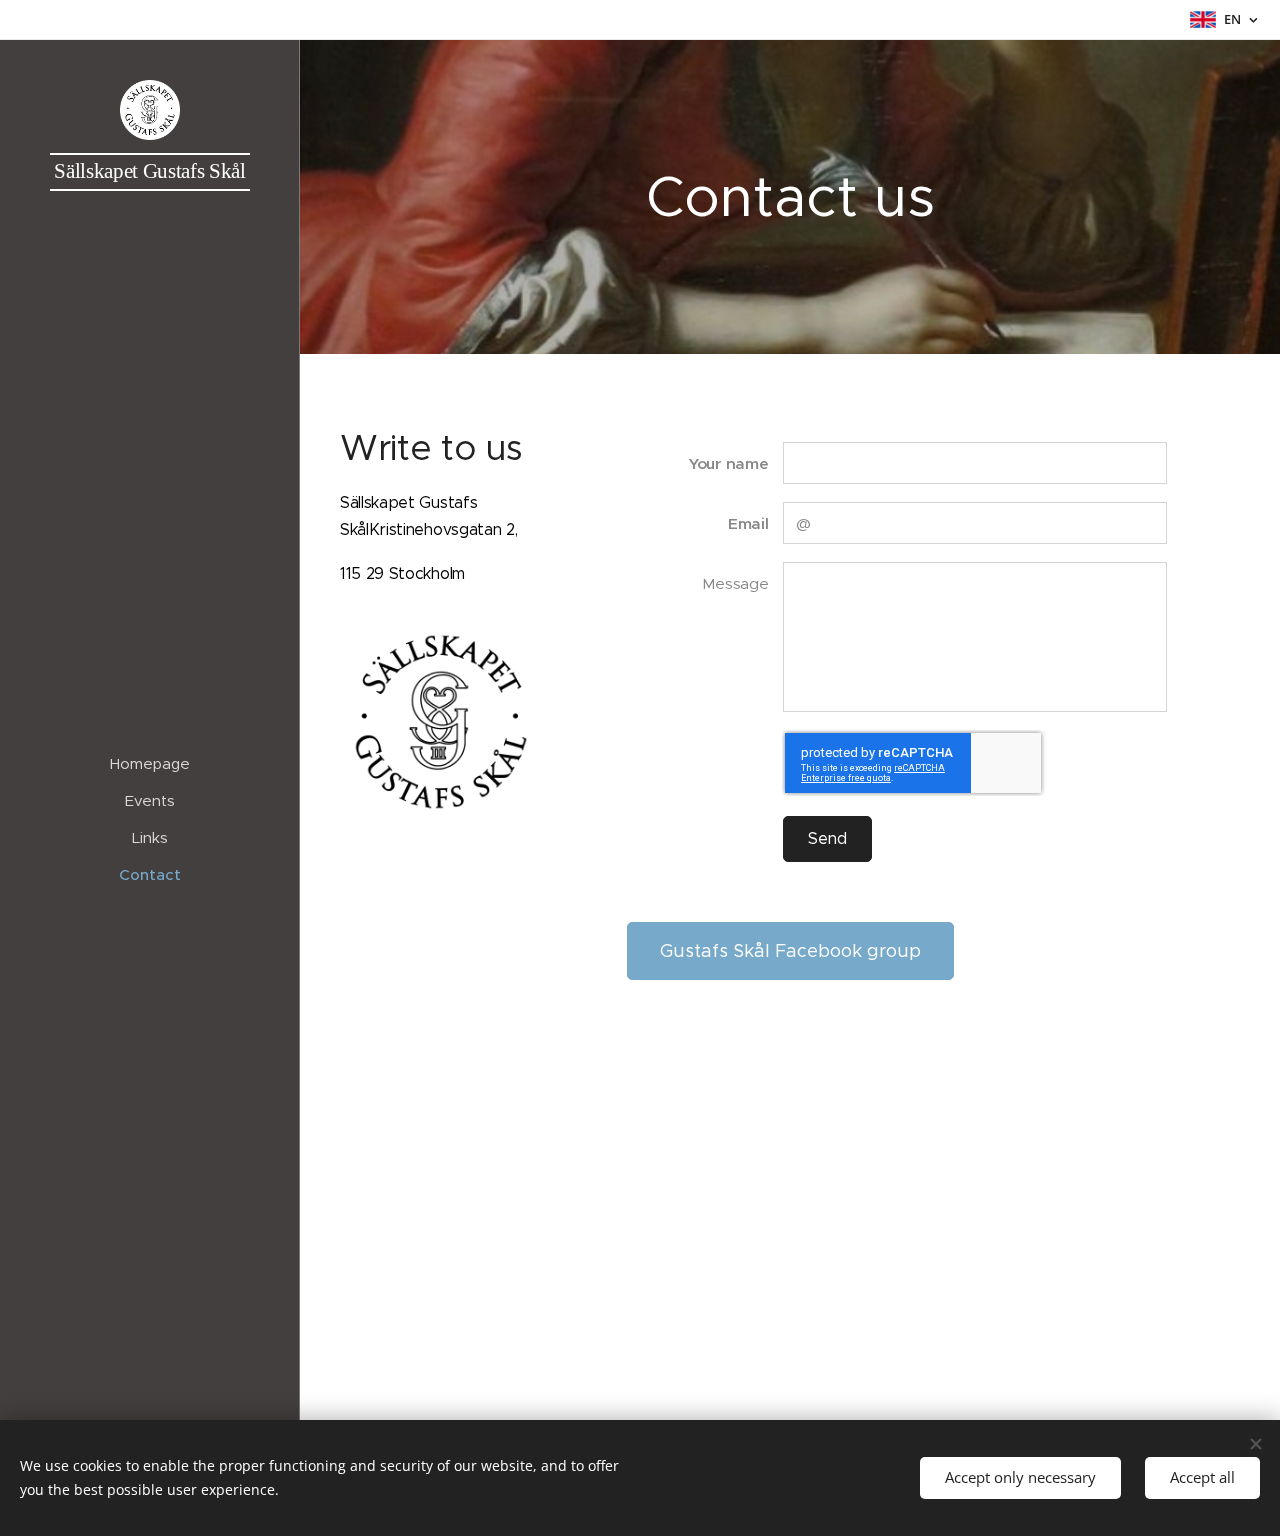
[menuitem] (150, 763)
